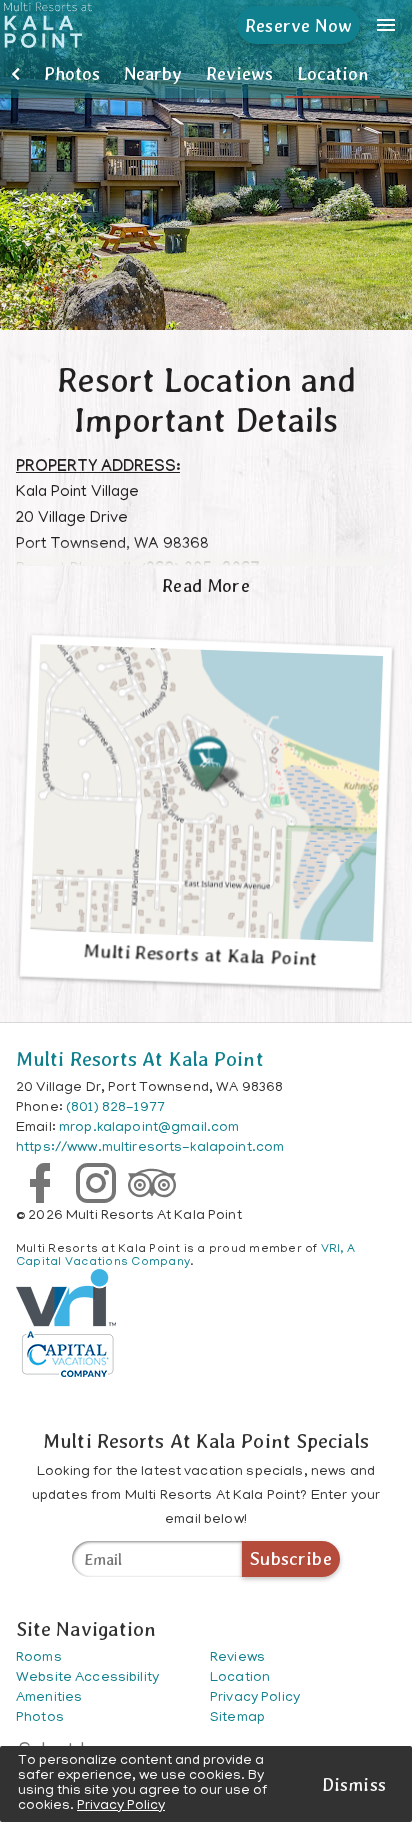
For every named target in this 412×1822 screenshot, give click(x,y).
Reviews (239, 73)
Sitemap (237, 1718)
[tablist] (206, 74)
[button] (16, 74)
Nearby (153, 73)
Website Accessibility (87, 1678)
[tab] (72, 74)
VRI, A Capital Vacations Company (185, 1256)
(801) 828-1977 (115, 1108)
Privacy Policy (121, 1806)
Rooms (39, 1658)
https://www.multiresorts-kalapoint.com (150, 1148)
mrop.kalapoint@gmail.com (149, 1128)
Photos (72, 73)
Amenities (49, 1698)
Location (332, 73)
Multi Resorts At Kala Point (140, 1059)
